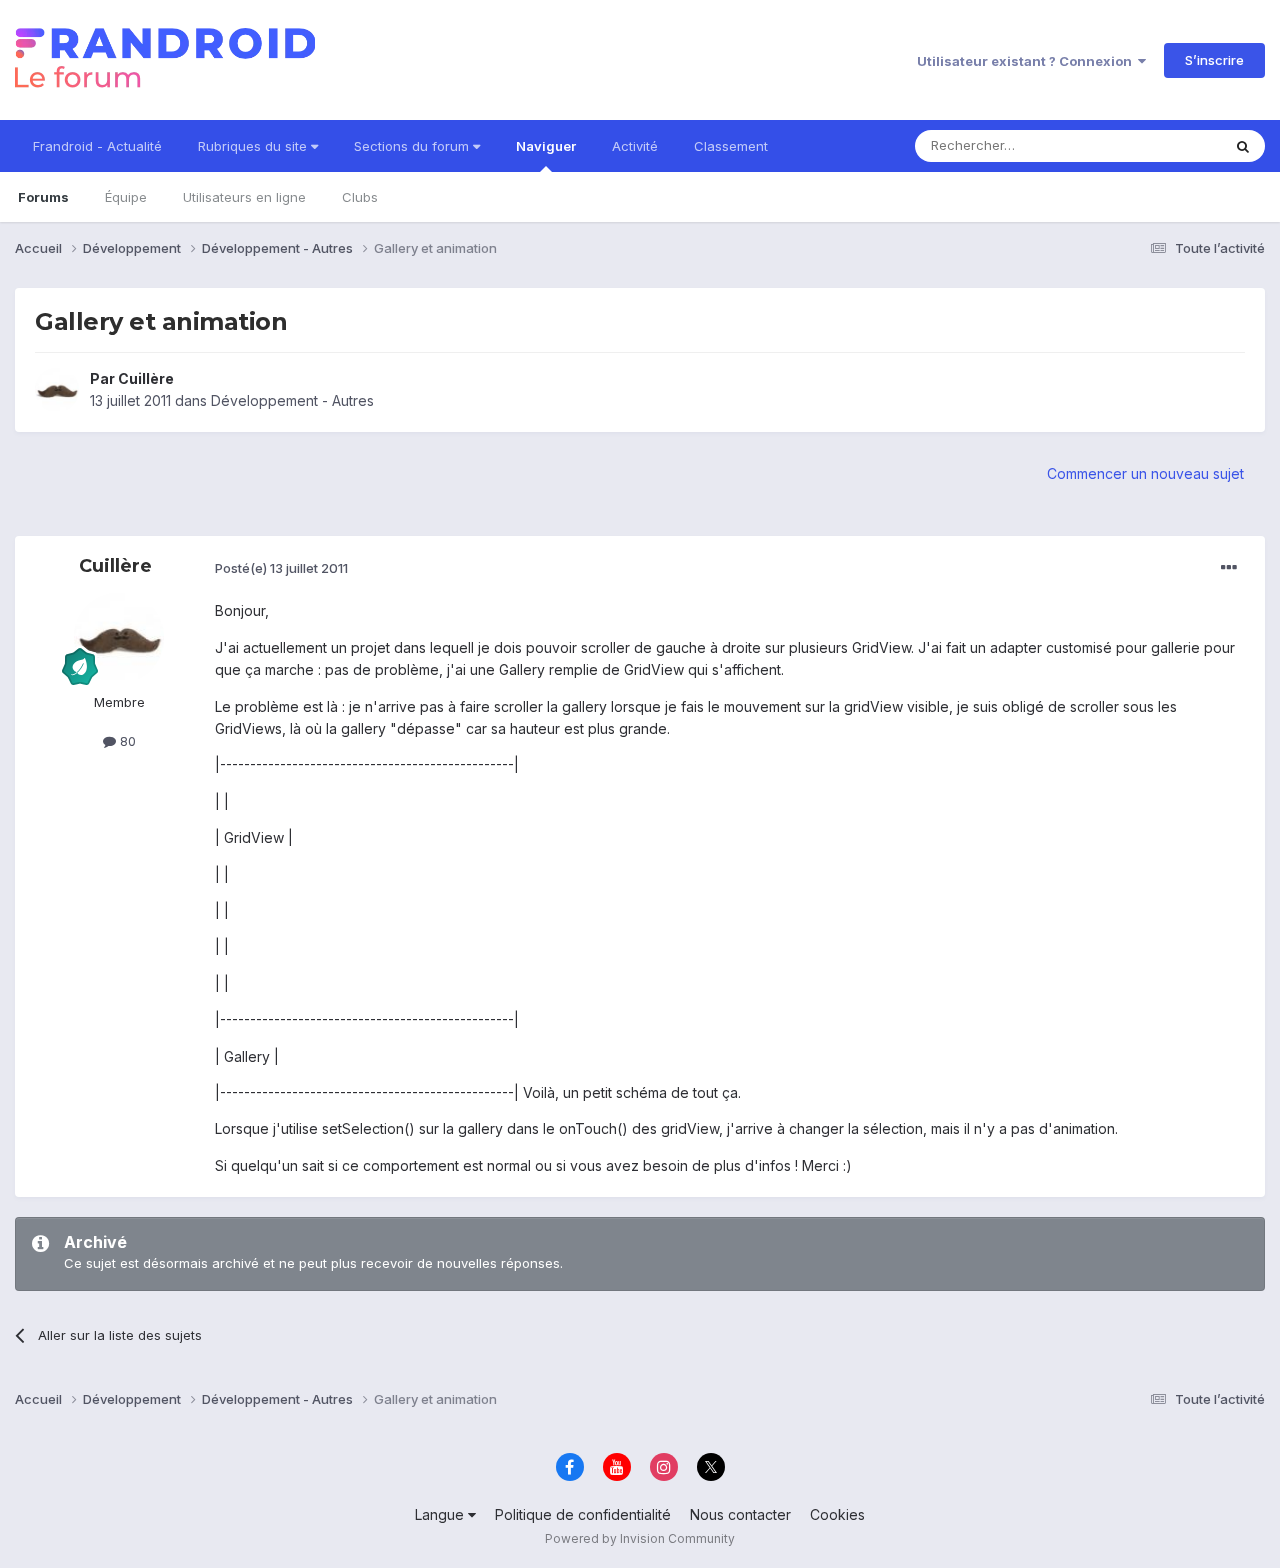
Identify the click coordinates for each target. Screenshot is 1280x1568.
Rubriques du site (254, 146)
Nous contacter (740, 1514)
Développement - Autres (292, 400)
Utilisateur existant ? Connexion (1027, 61)
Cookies (837, 1514)
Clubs (360, 197)
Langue (441, 1514)
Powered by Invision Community (640, 1538)
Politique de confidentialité (583, 1514)
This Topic (1162, 145)
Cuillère (146, 378)
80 (126, 741)
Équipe (126, 197)
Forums (43, 197)
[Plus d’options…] (1229, 568)
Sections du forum (413, 146)
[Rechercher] (1243, 146)
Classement (731, 146)
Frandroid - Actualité (97, 146)
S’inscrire (1214, 60)
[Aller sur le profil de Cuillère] (57, 390)
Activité (635, 146)
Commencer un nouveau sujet (1145, 473)
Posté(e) (281, 568)
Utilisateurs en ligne (244, 197)
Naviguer (546, 146)
